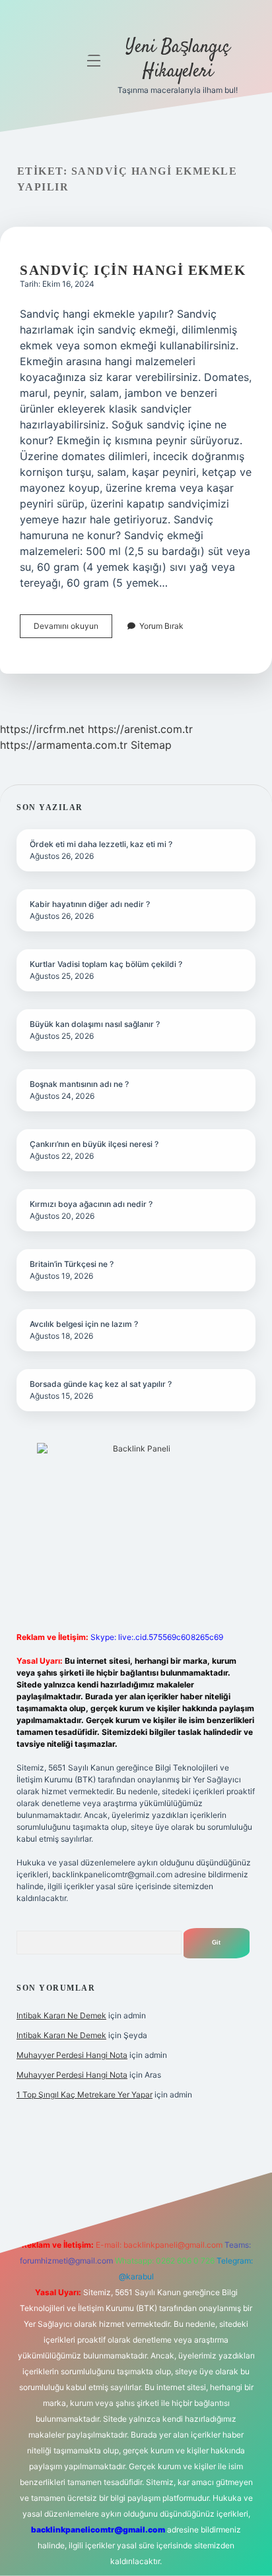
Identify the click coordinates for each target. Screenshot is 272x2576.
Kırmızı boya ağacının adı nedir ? (91, 1204)
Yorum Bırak (161, 626)
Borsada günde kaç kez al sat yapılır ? (101, 1384)
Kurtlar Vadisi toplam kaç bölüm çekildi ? (106, 964)
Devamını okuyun (73, 629)
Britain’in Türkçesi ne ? (72, 1264)
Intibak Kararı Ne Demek (61, 2015)
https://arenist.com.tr (140, 729)
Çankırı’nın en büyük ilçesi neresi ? (94, 1144)
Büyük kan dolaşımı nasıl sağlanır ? (95, 1024)
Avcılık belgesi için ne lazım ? (84, 1324)
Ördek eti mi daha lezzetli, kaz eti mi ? (101, 844)
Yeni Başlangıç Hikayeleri (178, 60)
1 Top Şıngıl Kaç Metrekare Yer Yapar (85, 2094)
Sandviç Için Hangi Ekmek (133, 270)
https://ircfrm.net (42, 729)
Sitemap (151, 745)
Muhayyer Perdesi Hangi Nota (72, 2055)
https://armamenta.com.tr (64, 745)
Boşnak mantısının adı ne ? (79, 1084)
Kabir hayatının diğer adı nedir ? (90, 904)
